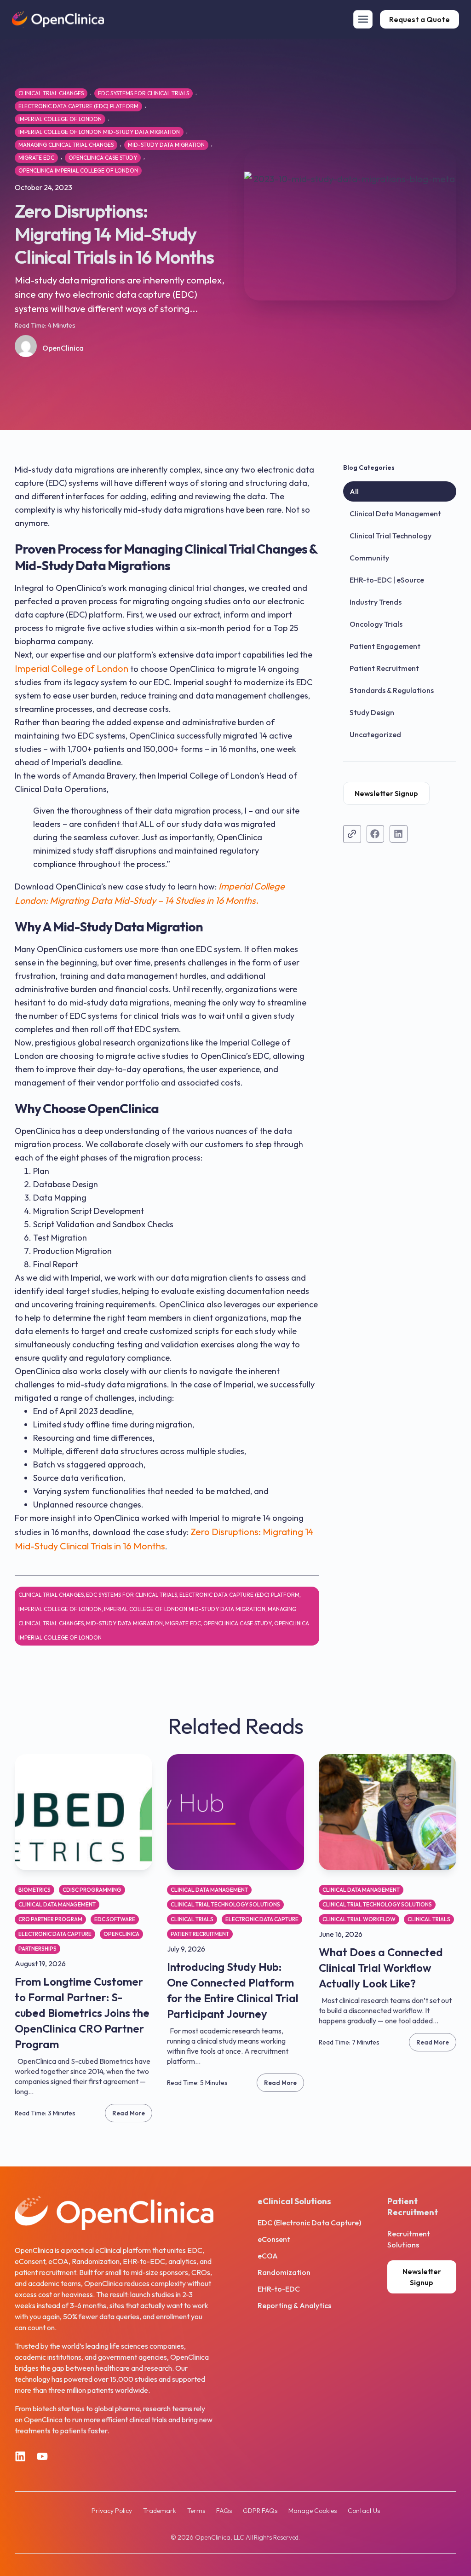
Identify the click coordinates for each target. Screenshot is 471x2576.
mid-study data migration (166, 145)
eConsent (274, 2239)
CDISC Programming (92, 1890)
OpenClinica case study (103, 158)
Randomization (284, 2272)
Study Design (372, 712)
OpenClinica (121, 1934)
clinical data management (57, 1904)
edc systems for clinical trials (144, 93)
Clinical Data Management (395, 514)
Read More (129, 2113)
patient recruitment (200, 1934)
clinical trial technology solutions (225, 1904)
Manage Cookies (313, 2511)
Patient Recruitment (384, 668)
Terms (196, 2511)
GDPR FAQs (260, 2511)
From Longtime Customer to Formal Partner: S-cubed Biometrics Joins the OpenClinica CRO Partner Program (82, 2013)
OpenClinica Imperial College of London (78, 170)
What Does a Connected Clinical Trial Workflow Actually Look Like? (381, 1968)
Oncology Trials (376, 624)
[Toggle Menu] (363, 19)
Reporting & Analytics (294, 2305)
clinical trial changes (51, 93)
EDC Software (115, 1919)
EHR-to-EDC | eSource (387, 580)
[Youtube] (42, 2456)
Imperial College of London (60, 119)
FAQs (224, 2511)
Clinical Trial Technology (391, 536)
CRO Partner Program (50, 1919)
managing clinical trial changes (66, 145)
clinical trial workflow (359, 1919)
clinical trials (192, 1919)
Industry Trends (376, 602)
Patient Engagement (385, 646)
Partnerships (37, 1949)
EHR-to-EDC (279, 2289)
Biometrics (34, 1890)
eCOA (268, 2256)
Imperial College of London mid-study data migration (99, 132)
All (354, 491)
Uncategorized (375, 734)
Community (369, 558)
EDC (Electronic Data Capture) (309, 2223)
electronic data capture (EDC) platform (78, 106)
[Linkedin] (20, 2456)
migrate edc (36, 158)
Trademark (160, 2511)
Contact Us (364, 2511)
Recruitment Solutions (409, 2239)
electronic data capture (55, 1934)
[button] (376, 834)
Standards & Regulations (392, 690)
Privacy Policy (112, 2511)
